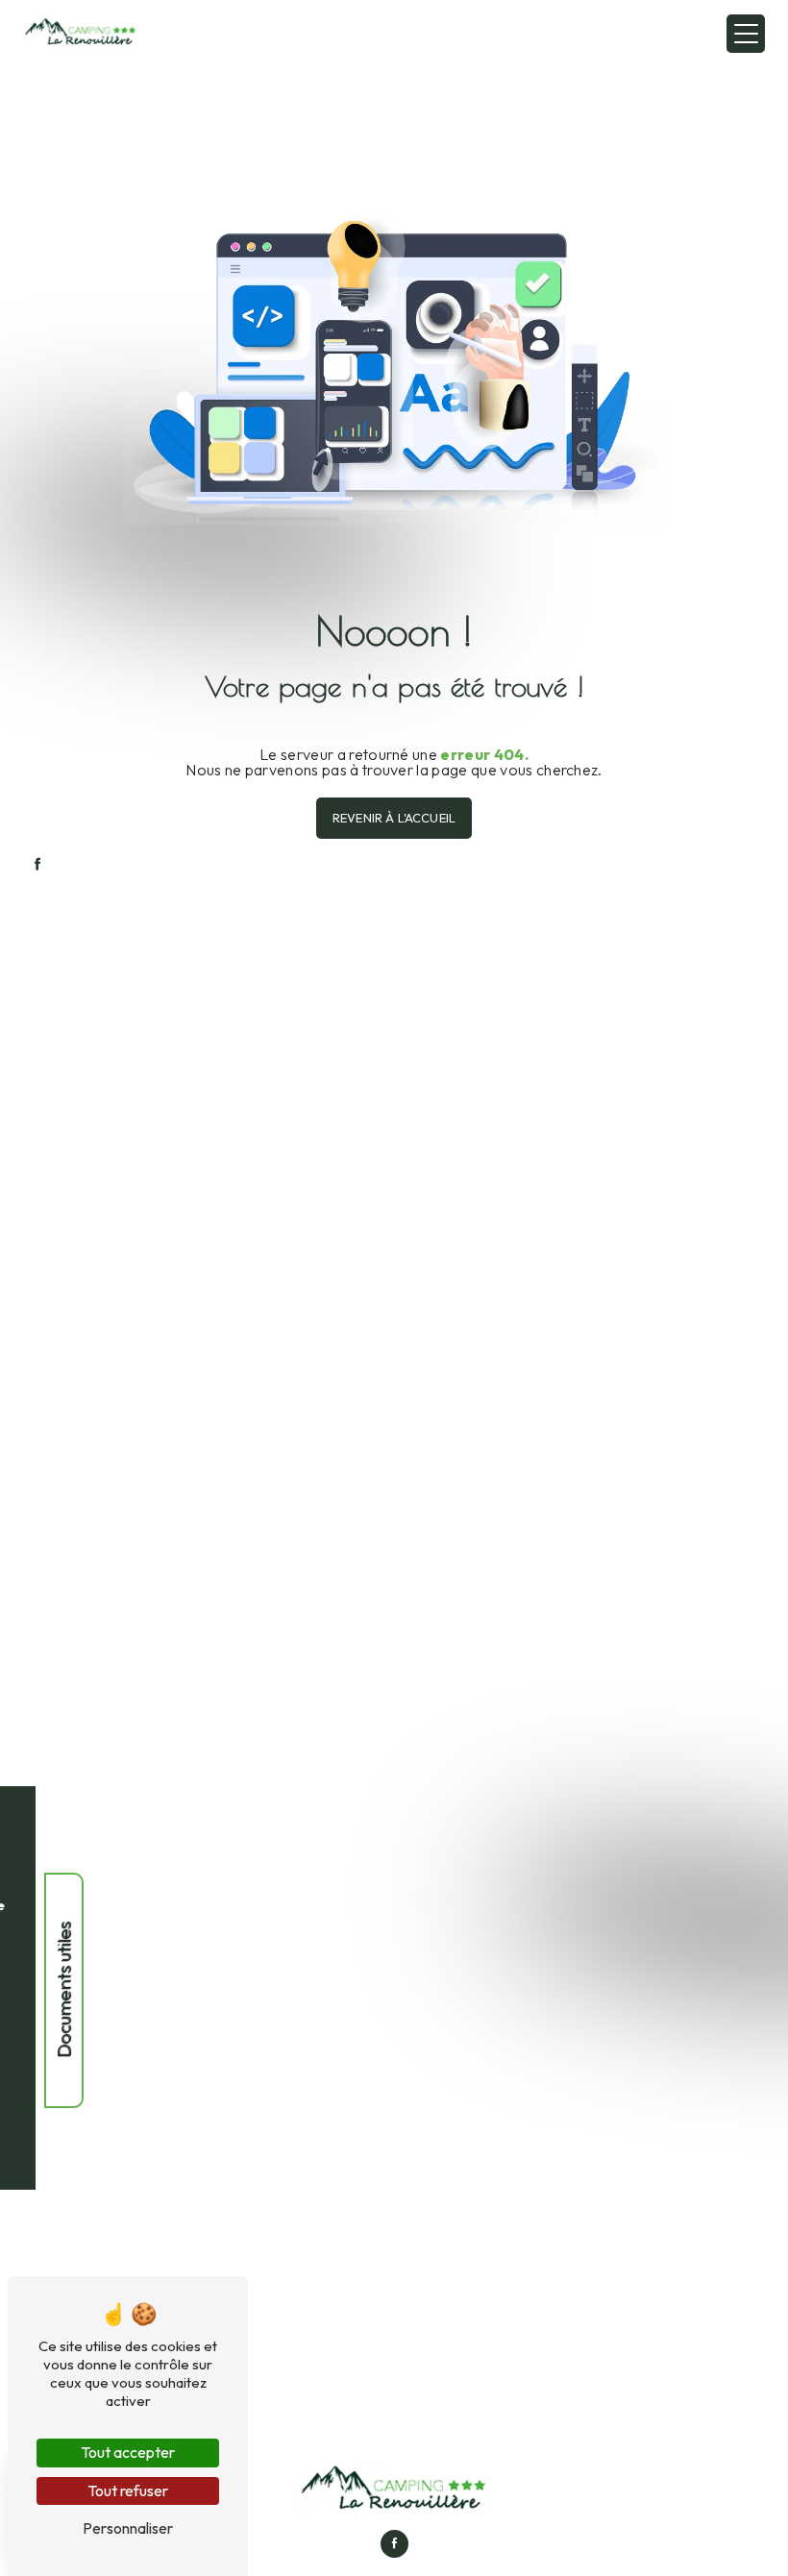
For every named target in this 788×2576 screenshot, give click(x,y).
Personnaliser (128, 2528)
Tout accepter (128, 2452)
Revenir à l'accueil (394, 818)
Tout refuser (128, 2490)
